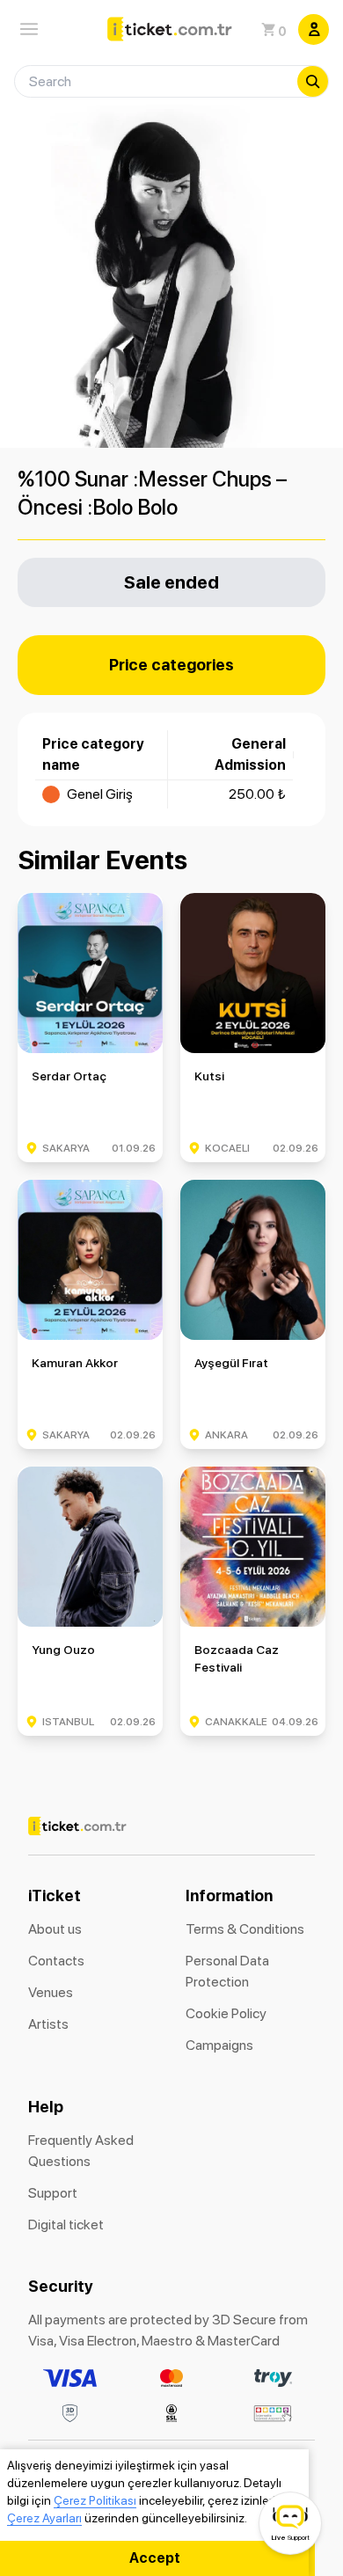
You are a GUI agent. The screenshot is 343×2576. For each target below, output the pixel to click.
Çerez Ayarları (44, 2518)
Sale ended (171, 582)
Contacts (56, 1961)
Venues (51, 1992)
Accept (155, 2558)
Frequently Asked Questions (81, 2151)
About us (55, 1929)
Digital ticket (66, 2225)
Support (53, 2193)
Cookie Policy (226, 2013)
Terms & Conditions (245, 1929)
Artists (48, 2024)
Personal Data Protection (227, 1971)
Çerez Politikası (95, 2500)
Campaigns (219, 2045)
